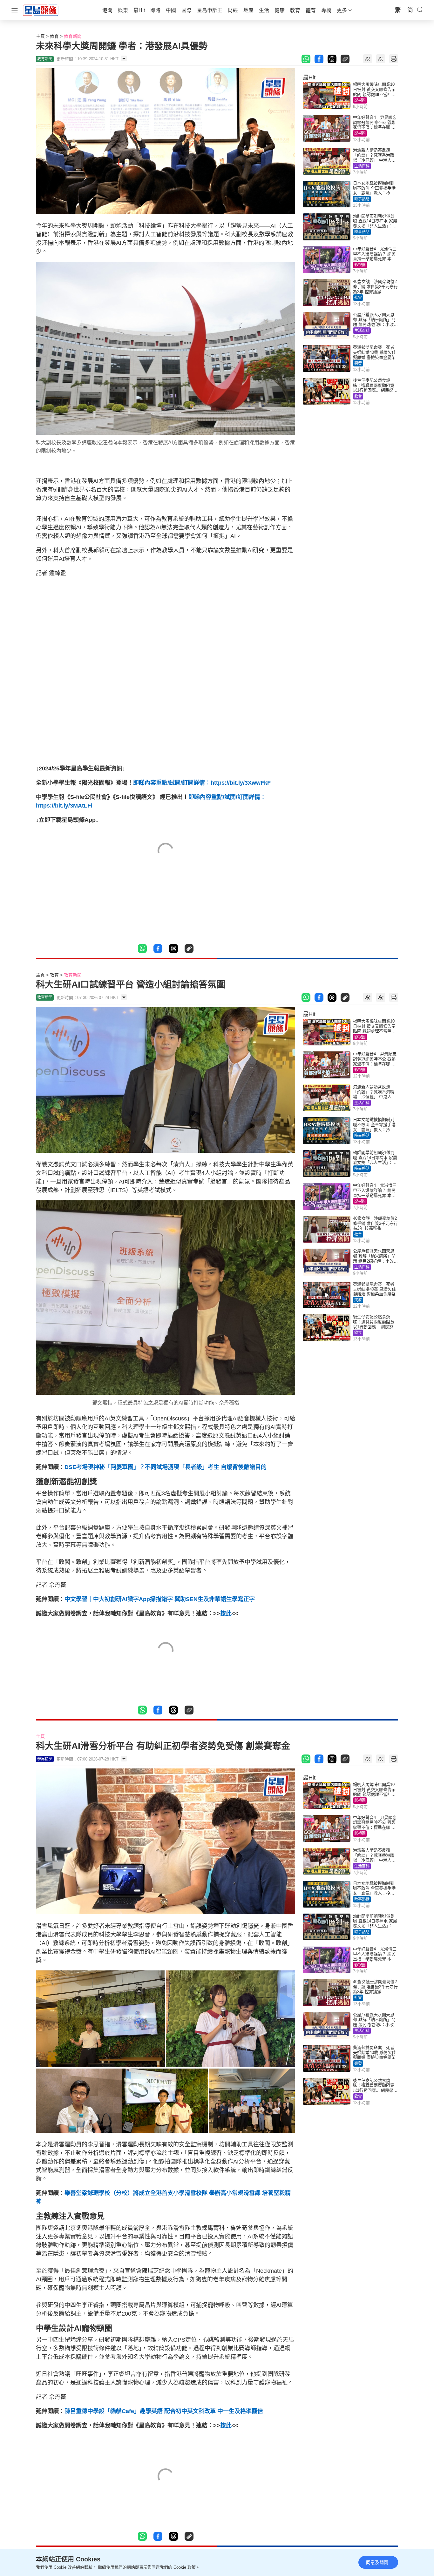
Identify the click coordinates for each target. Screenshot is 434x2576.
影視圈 (360, 100)
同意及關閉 (377, 2562)
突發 (358, 363)
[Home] (41, 10)
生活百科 (362, 166)
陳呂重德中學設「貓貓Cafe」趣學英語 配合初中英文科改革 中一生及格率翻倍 (164, 2411)
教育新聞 (73, 36)
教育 (54, 36)
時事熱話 (362, 199)
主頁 (40, 36)
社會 (358, 298)
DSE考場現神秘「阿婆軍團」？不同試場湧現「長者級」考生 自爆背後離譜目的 (166, 1467)
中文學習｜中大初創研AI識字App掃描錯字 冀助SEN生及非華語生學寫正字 (160, 1599)
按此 (226, 1613)
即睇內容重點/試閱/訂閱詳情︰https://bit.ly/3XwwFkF (202, 783)
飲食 (358, 396)
